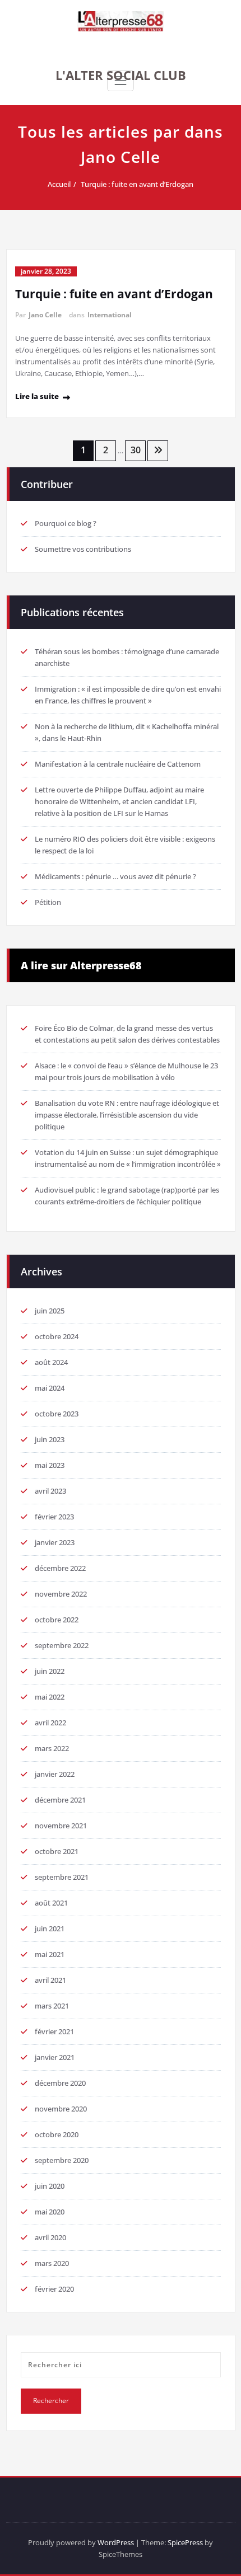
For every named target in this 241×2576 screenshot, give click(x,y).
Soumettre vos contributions (83, 549)
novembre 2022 (61, 1594)
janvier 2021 (55, 2057)
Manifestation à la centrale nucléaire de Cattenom (118, 764)
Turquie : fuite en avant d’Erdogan (137, 184)
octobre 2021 (57, 1851)
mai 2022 (50, 1697)
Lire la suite (37, 396)
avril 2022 (50, 1723)
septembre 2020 (62, 2160)
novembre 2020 (61, 2109)
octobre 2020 (57, 2134)
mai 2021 (50, 1954)
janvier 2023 (55, 1542)
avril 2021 (50, 1980)
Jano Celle (45, 315)
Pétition (48, 902)
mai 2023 (50, 1465)
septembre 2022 (62, 1645)
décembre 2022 (60, 1568)
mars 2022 (52, 1748)
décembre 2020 (60, 2083)
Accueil (59, 184)
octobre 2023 (57, 1414)
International (110, 315)
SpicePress (185, 2542)
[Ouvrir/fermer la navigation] (121, 81)
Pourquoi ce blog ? (66, 523)
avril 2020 (50, 2237)
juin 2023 (50, 1439)
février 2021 (54, 2031)
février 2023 (54, 1517)
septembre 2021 (62, 1877)
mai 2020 (50, 2212)
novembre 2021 (61, 1826)
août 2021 (51, 1903)
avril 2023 (50, 1491)
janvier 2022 (55, 1774)
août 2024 (51, 1362)
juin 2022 (50, 1671)
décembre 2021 (60, 1800)
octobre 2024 (57, 1336)
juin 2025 (50, 1311)
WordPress (116, 2542)
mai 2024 (50, 1388)
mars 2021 (52, 2006)
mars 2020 (52, 2263)
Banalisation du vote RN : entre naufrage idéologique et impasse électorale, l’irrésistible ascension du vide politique (127, 1115)
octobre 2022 (57, 1620)
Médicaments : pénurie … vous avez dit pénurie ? (115, 876)
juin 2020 (50, 2186)
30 (136, 450)
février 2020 (54, 2289)
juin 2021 (50, 1929)
